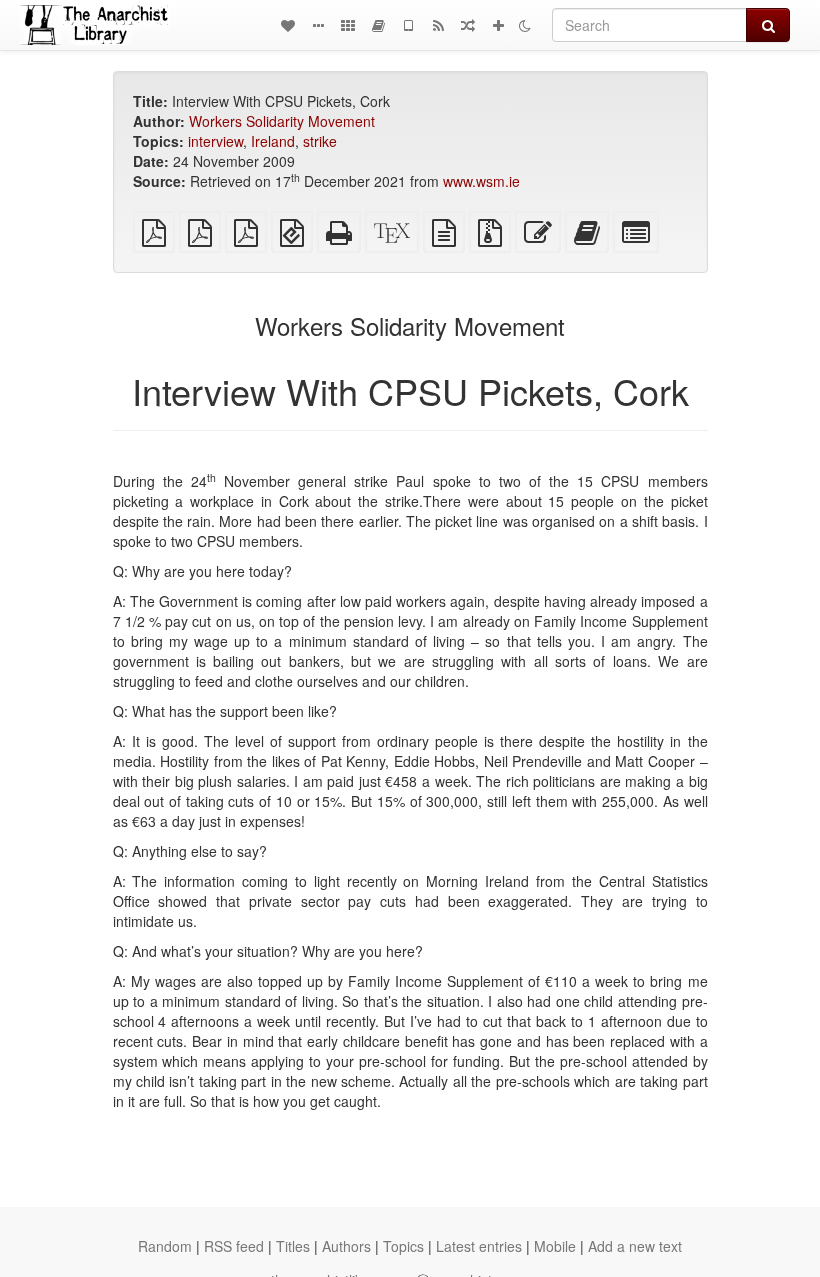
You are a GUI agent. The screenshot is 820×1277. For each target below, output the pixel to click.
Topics (403, 1246)
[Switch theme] (525, 25)
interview (215, 141)
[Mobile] (408, 25)
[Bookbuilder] (378, 25)
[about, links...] (318, 25)
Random (165, 1246)
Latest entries (479, 1246)
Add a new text (635, 1246)
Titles (293, 1246)
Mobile (555, 1246)
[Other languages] (348, 25)
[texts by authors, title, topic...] (288, 25)
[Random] (468, 25)
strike (320, 141)
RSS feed (234, 1246)
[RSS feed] (438, 25)
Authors (346, 1246)
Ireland (273, 141)
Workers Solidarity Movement (282, 121)
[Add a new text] (498, 25)
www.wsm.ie (481, 181)
